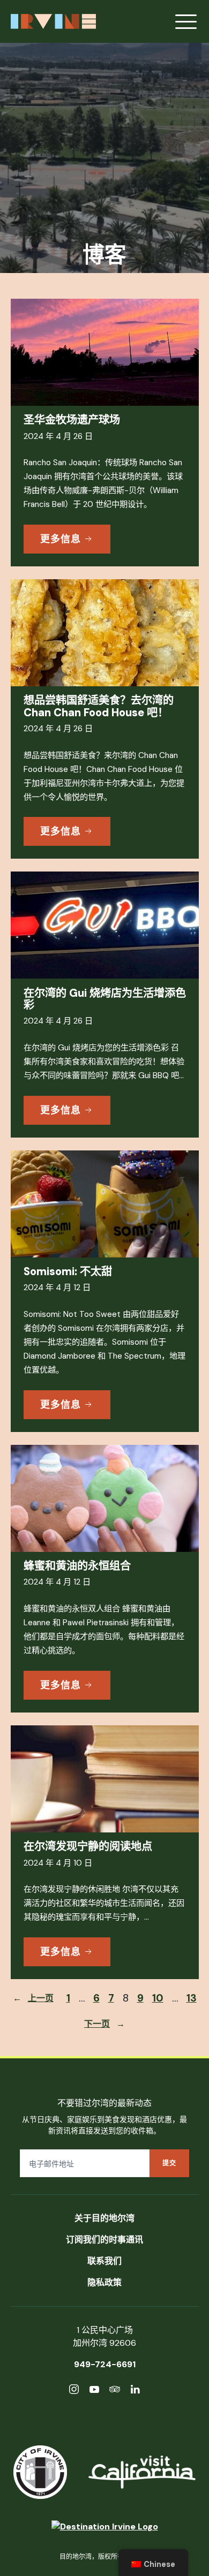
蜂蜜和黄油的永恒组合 (77, 1566)
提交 (169, 2163)
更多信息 (61, 539)
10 (158, 1998)
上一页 (33, 1998)
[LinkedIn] (135, 2391)
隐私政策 (104, 2282)
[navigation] (153, 2563)
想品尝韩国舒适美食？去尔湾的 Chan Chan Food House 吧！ (99, 706)
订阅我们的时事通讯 (104, 2240)
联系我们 (104, 2261)
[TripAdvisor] (115, 2391)
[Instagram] (74, 2391)
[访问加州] (142, 2472)
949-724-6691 (105, 2364)
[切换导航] (186, 21)
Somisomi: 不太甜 (68, 1271)
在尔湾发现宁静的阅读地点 (88, 1846)
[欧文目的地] (105, 2527)
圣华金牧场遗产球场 (72, 420)
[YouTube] (94, 2391)
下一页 (104, 2024)
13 (192, 1998)
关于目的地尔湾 (104, 2218)
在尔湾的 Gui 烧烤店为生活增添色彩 (105, 999)
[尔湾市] (40, 2472)
